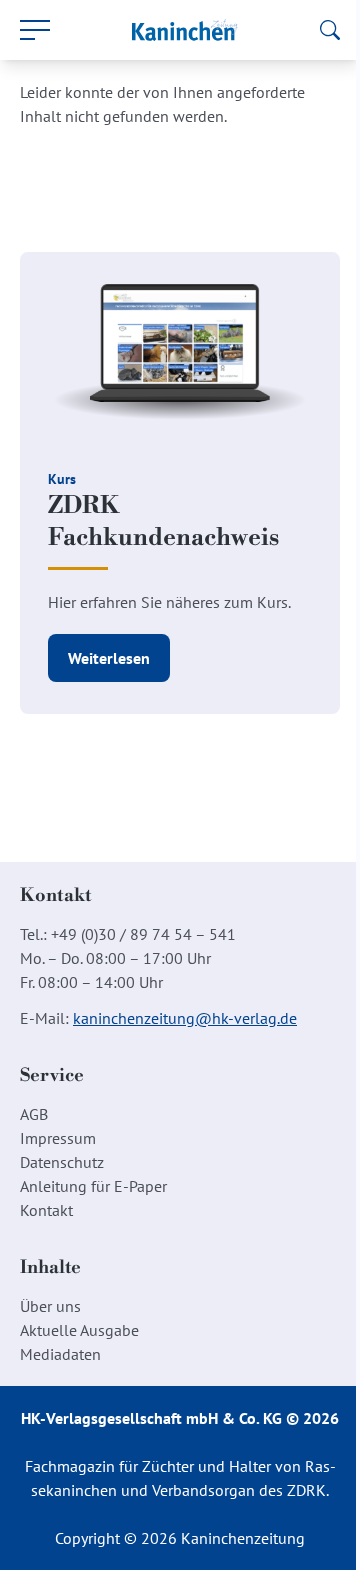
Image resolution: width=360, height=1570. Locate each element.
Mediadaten (60, 1354)
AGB (34, 1114)
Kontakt (46, 1210)
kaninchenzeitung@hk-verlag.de (185, 1018)
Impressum (58, 1138)
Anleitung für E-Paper (93, 1186)
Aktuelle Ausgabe (79, 1330)
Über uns (50, 1306)
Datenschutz (62, 1162)
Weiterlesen (109, 658)
